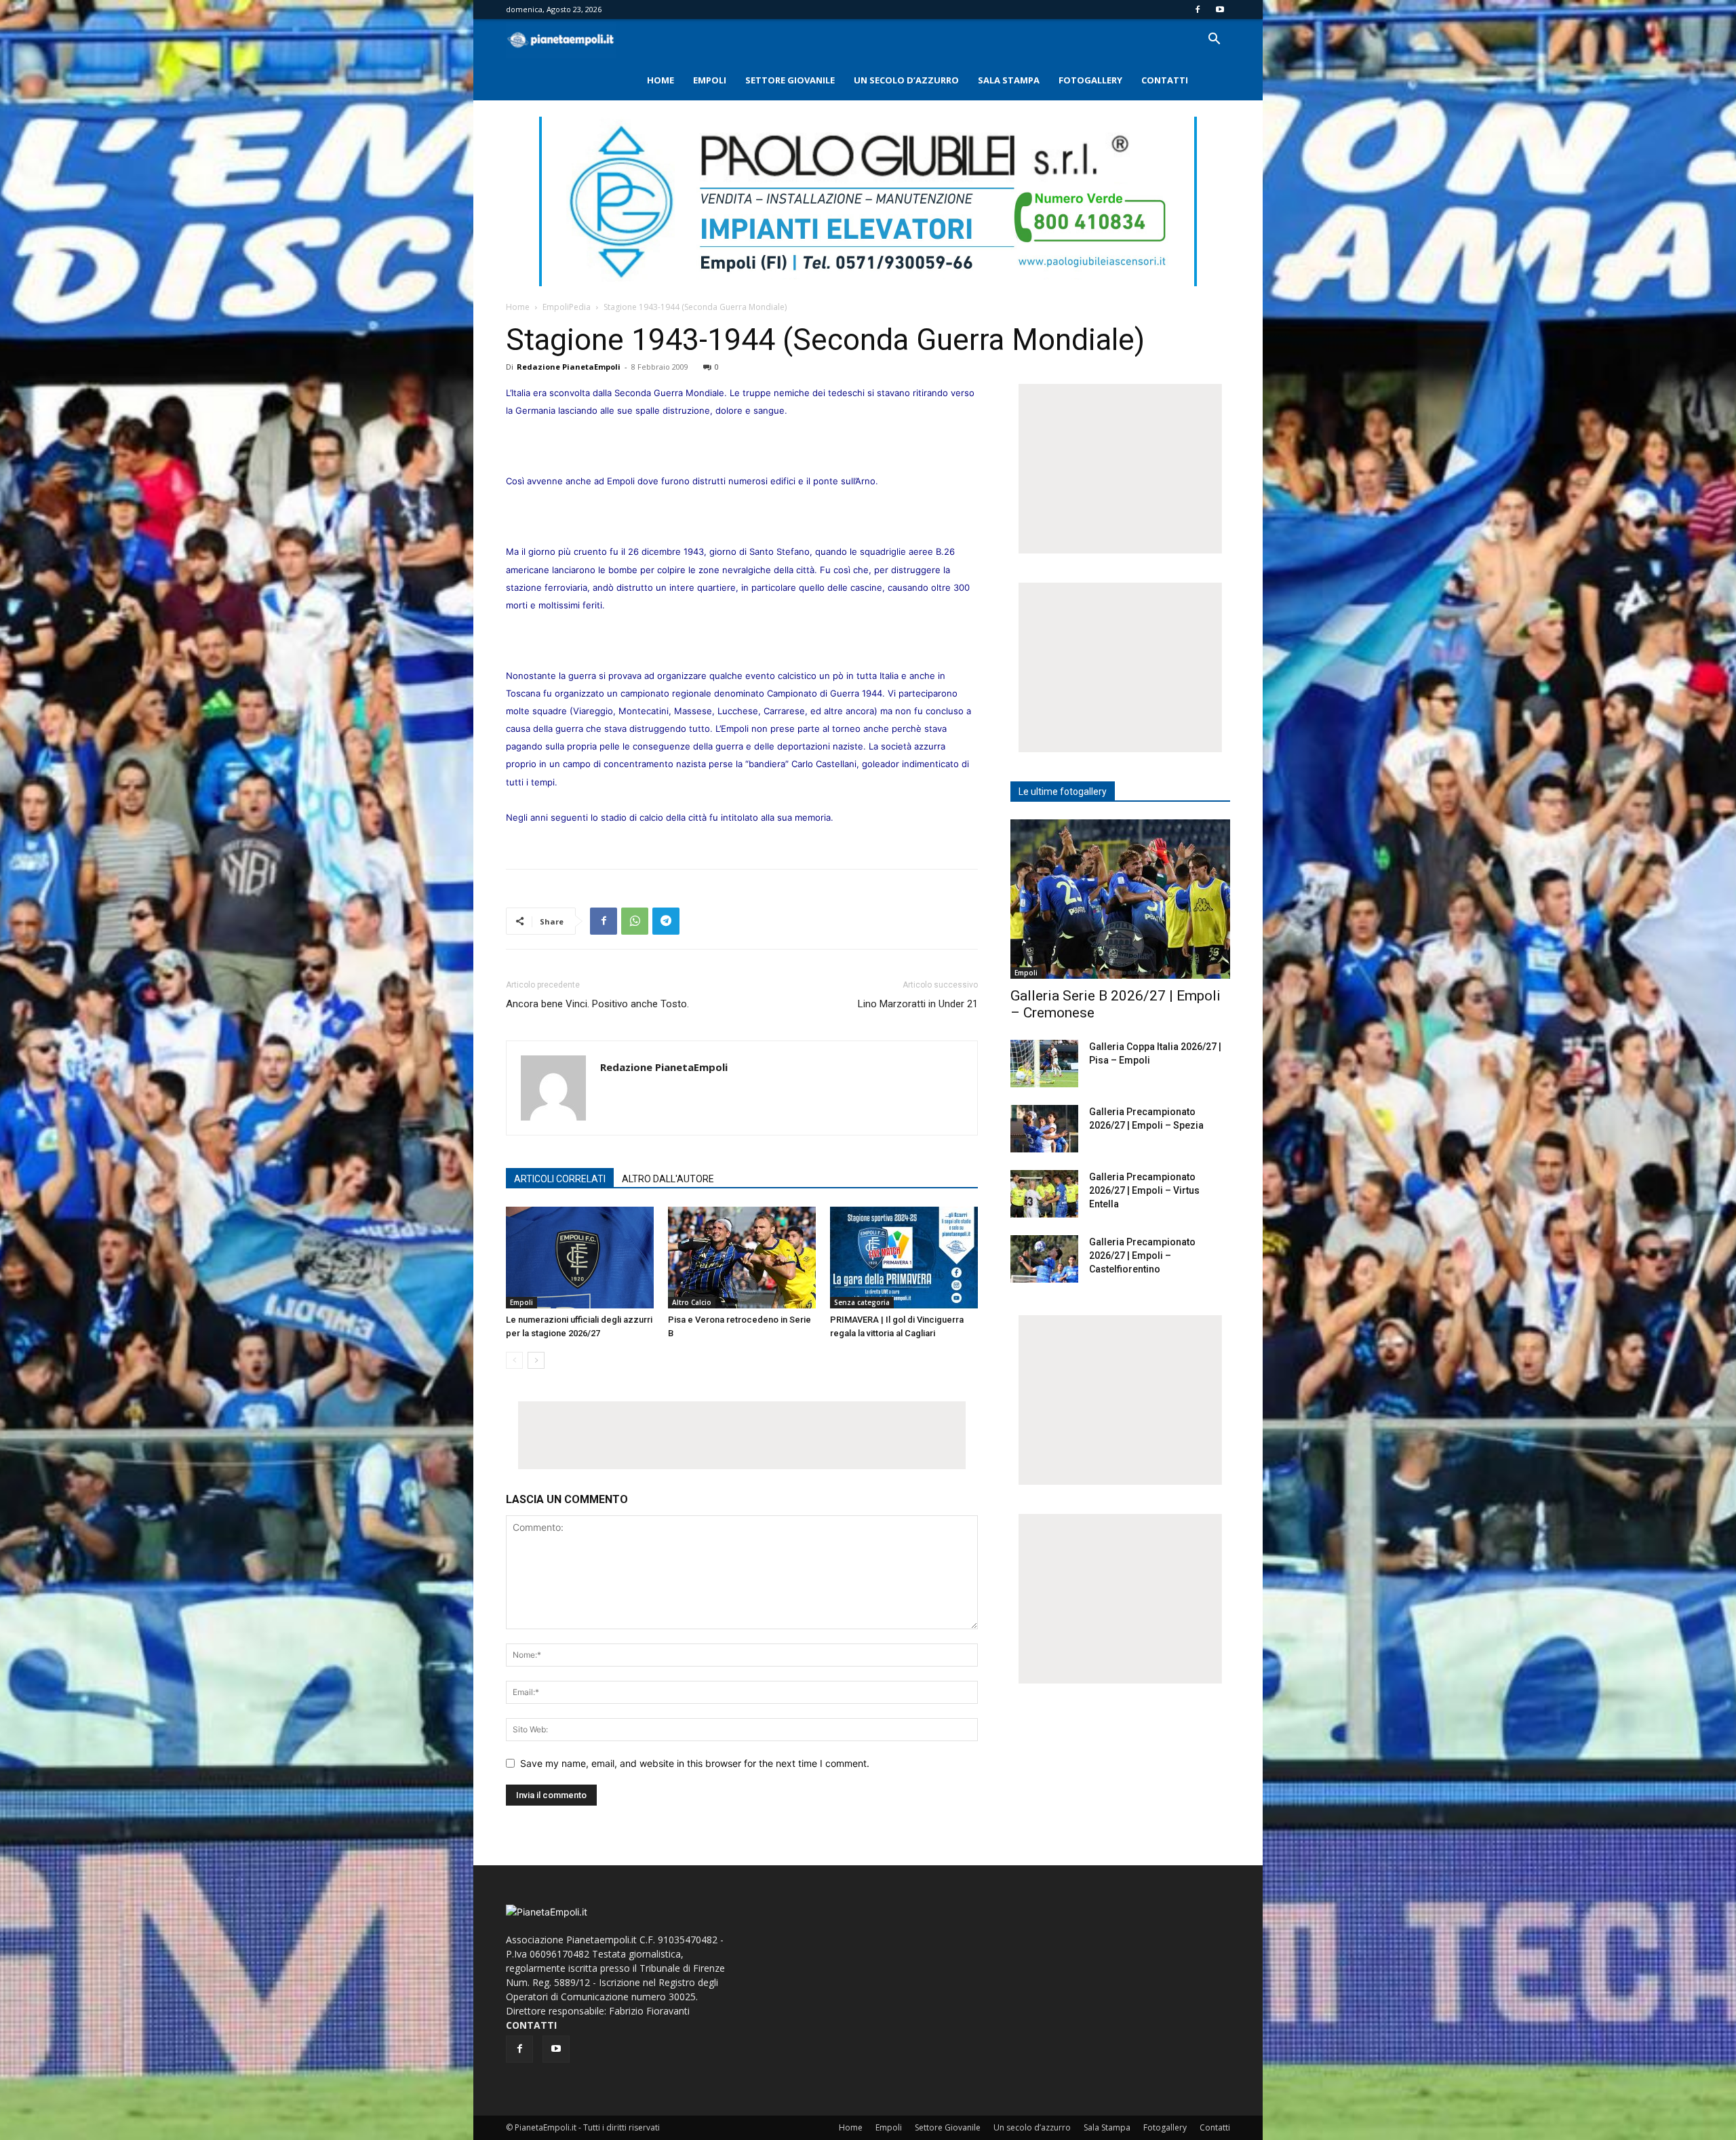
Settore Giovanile (790, 80)
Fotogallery (1090, 80)
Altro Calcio (692, 1302)
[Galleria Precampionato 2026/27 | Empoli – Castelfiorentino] (1044, 1259)
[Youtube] (1220, 9)
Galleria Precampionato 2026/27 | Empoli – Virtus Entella (1144, 1190)
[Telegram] (666, 921)
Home (660, 80)
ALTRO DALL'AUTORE (668, 1179)
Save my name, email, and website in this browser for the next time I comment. (695, 1763)
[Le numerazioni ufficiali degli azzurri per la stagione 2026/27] (580, 1258)
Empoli (710, 80)
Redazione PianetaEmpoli (569, 367)
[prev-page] (514, 1360)
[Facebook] (1198, 9)
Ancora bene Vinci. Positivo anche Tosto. (597, 1004)
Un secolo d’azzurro (906, 80)
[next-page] (536, 1360)
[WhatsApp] (635, 921)
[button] (1214, 40)
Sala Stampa (1009, 80)
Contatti (1165, 80)
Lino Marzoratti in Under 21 (918, 1004)
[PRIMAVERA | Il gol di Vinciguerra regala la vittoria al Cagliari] (904, 1258)
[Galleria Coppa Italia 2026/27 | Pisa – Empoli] (1044, 1064)
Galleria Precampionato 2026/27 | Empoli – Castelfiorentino (1142, 1256)
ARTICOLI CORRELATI (560, 1179)
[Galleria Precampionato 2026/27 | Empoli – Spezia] (1044, 1129)
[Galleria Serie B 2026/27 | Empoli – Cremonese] (1120, 899)
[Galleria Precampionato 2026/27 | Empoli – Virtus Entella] (1044, 1194)
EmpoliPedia (567, 307)
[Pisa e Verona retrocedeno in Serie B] (742, 1258)
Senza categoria (862, 1302)
